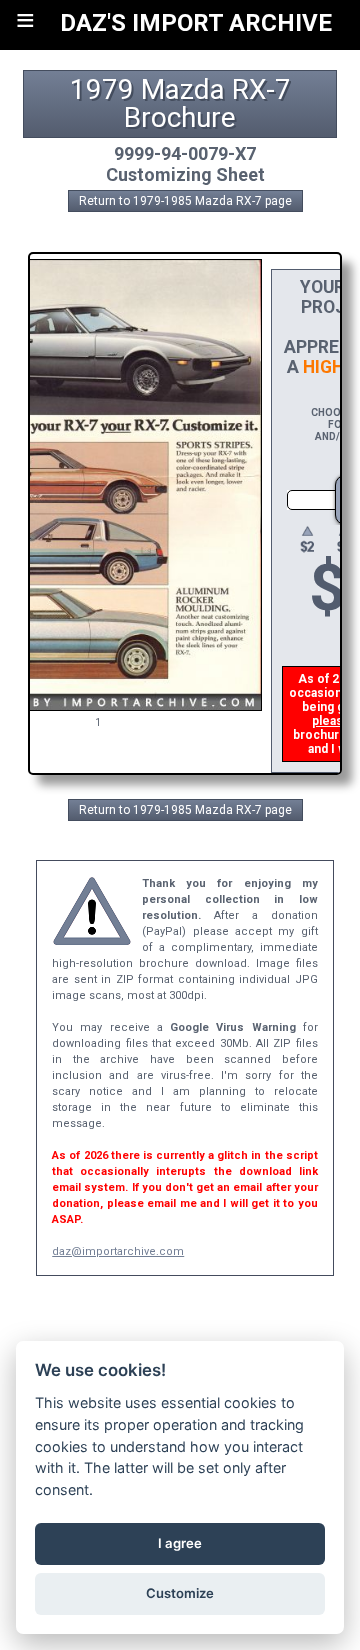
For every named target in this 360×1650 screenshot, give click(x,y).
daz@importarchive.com (118, 1251)
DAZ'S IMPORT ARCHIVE (196, 23)
